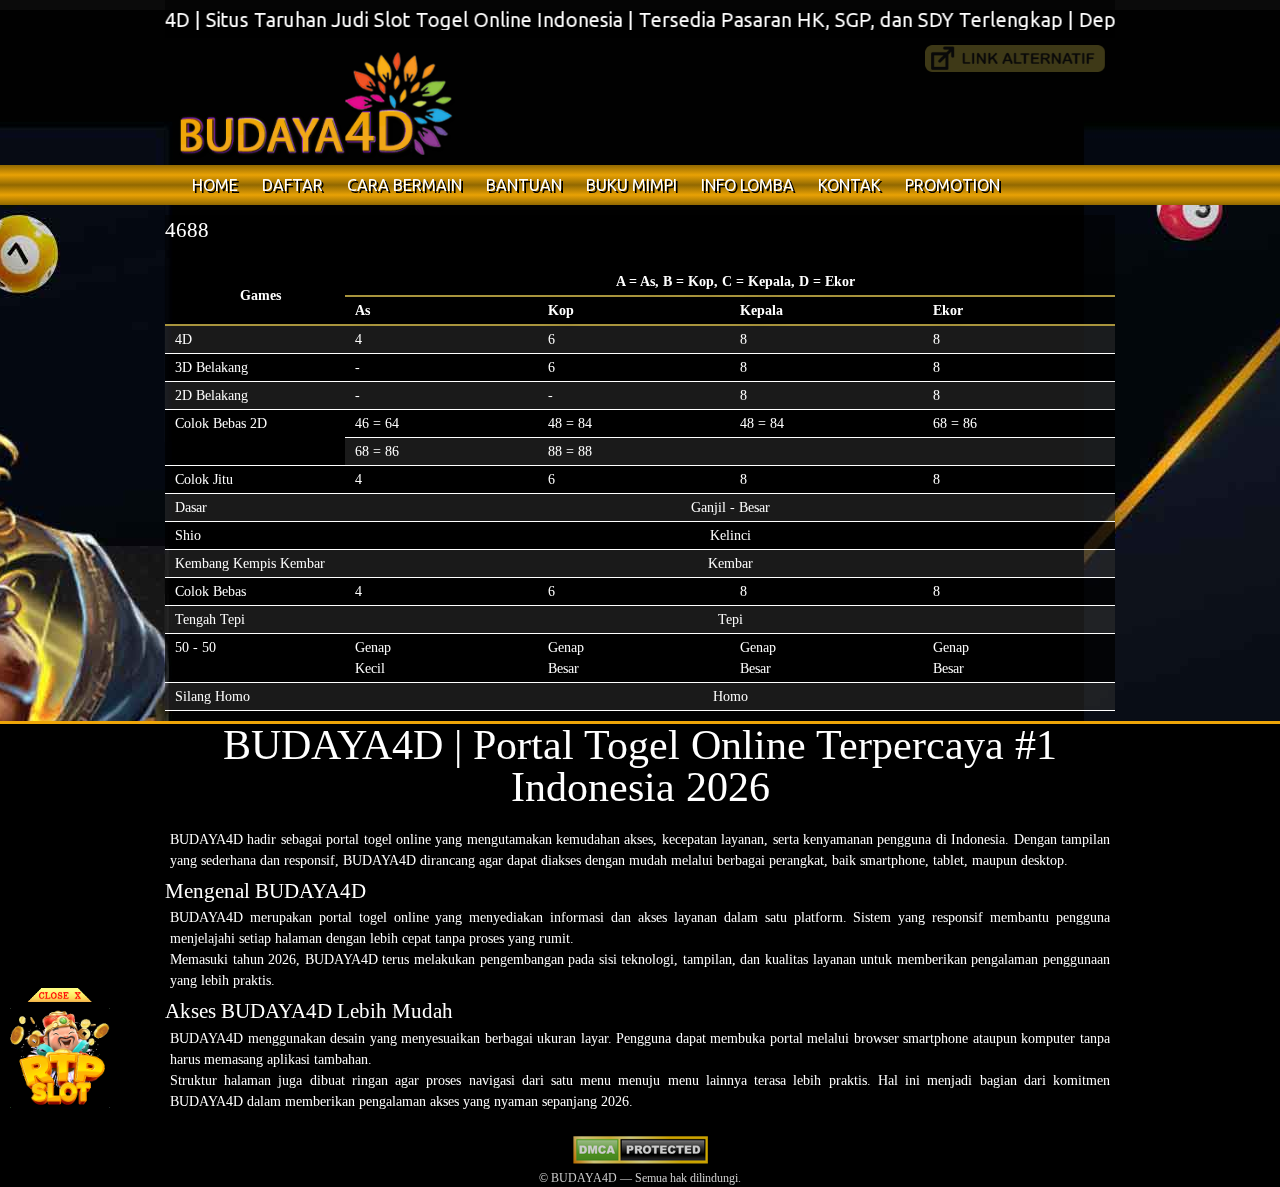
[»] (1015, 58)
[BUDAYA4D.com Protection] (640, 1160)
